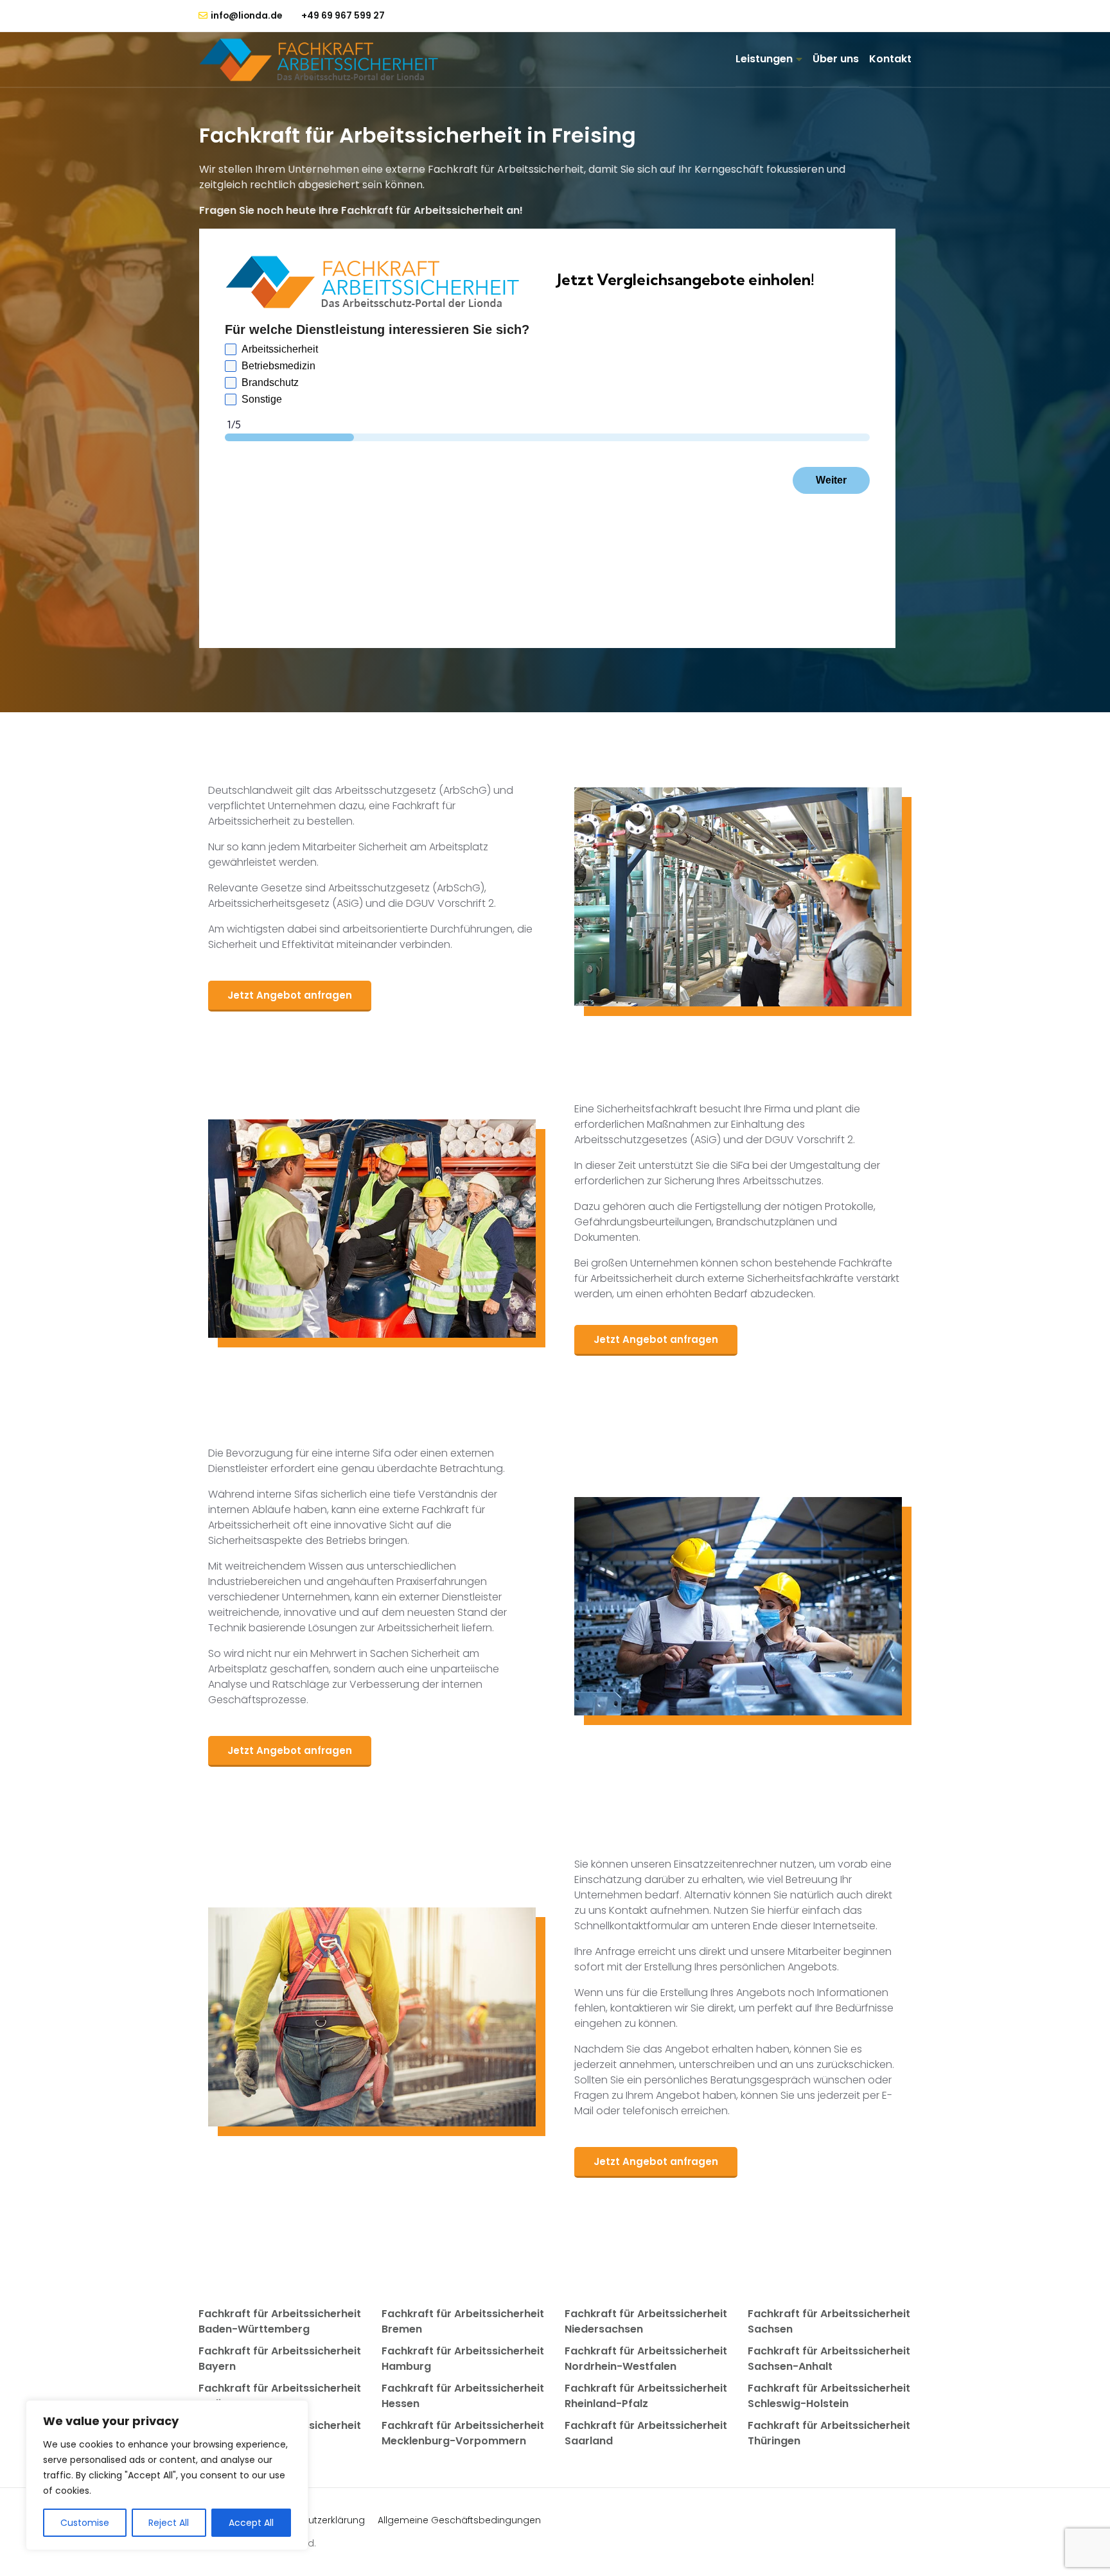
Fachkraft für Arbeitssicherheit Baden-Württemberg (280, 2321)
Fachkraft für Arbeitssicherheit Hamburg (463, 2359)
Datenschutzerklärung (314, 2520)
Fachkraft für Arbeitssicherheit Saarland (646, 2433)
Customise (85, 2523)
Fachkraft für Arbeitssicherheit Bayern (280, 2359)
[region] (167, 2475)
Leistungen (764, 59)
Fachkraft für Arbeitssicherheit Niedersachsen (646, 2321)
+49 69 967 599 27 (343, 15)
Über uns (836, 59)
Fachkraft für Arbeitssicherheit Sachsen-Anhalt (829, 2359)
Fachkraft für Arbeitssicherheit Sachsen (829, 2321)
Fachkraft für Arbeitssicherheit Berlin (280, 2396)
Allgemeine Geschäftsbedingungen (459, 2520)
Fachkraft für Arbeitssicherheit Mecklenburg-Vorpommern (463, 2433)
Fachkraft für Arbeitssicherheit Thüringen (829, 2433)
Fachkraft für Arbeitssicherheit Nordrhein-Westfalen (646, 2359)
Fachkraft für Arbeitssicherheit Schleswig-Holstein (829, 2396)
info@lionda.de (246, 16)
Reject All (169, 2523)
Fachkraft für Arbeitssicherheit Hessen (463, 2396)
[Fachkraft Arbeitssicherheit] (325, 60)
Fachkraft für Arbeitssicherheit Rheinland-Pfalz (646, 2396)
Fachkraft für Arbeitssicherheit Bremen (463, 2321)
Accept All (251, 2523)
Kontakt (890, 59)
